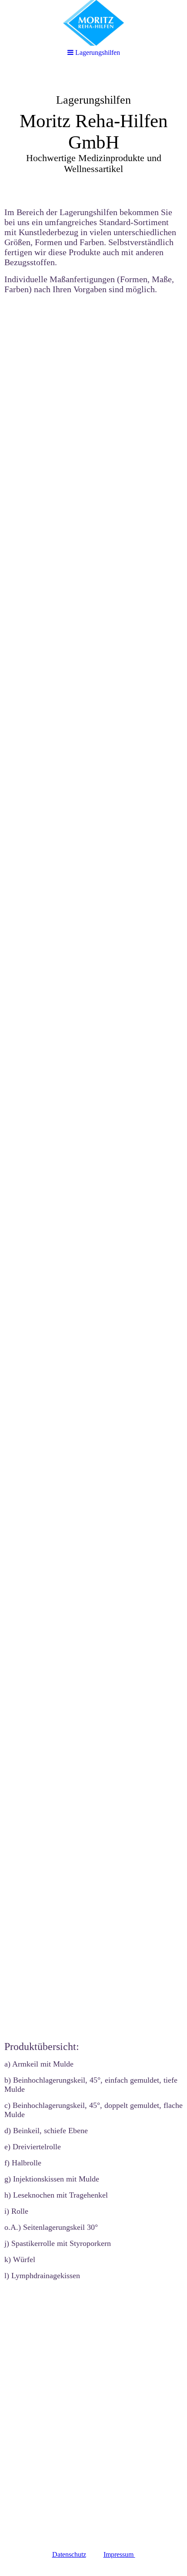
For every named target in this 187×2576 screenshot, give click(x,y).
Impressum (119, 2554)
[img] (93, 23)
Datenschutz (69, 2554)
